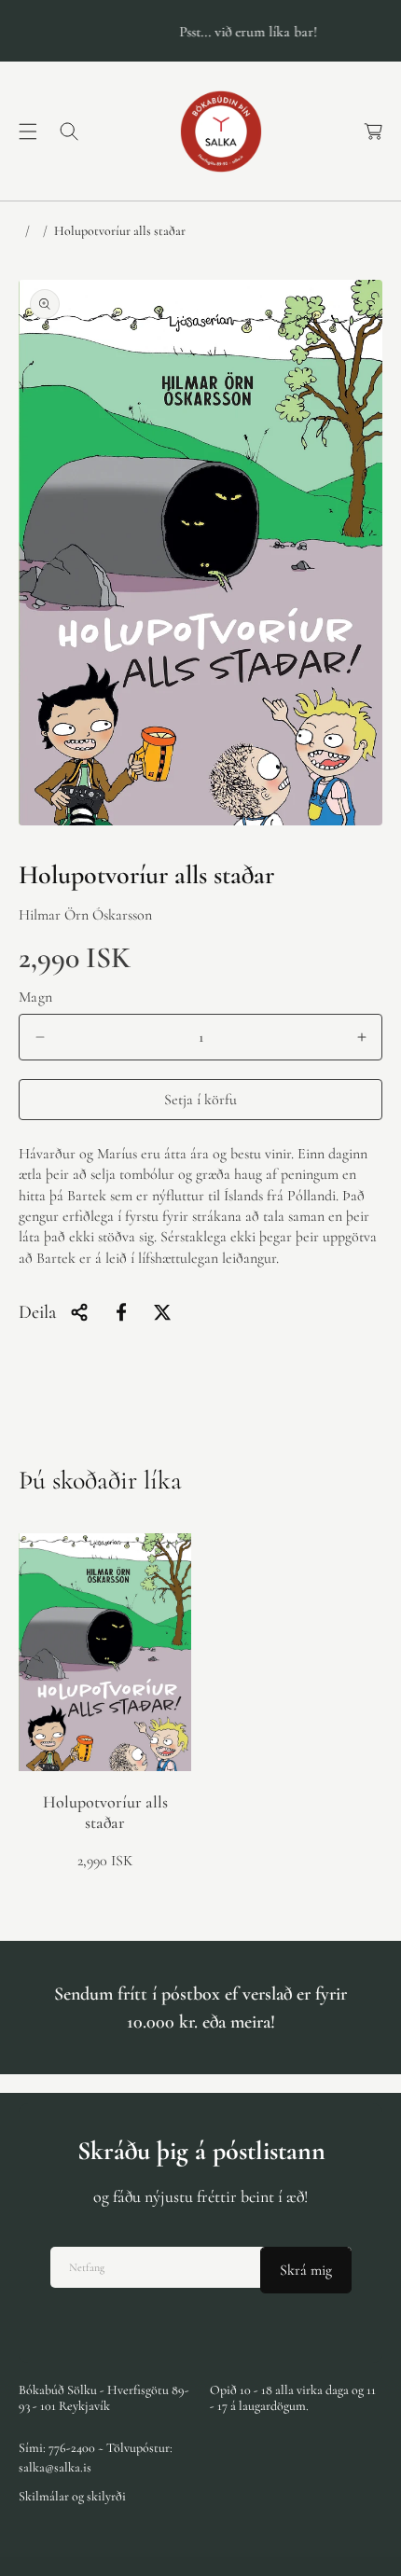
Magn (36, 997)
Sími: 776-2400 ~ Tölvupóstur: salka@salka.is (96, 2458)
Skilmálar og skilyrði (72, 2496)
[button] (28, 132)
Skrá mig (306, 2270)
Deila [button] (37, 1312)
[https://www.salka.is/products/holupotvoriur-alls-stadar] (121, 1312)
